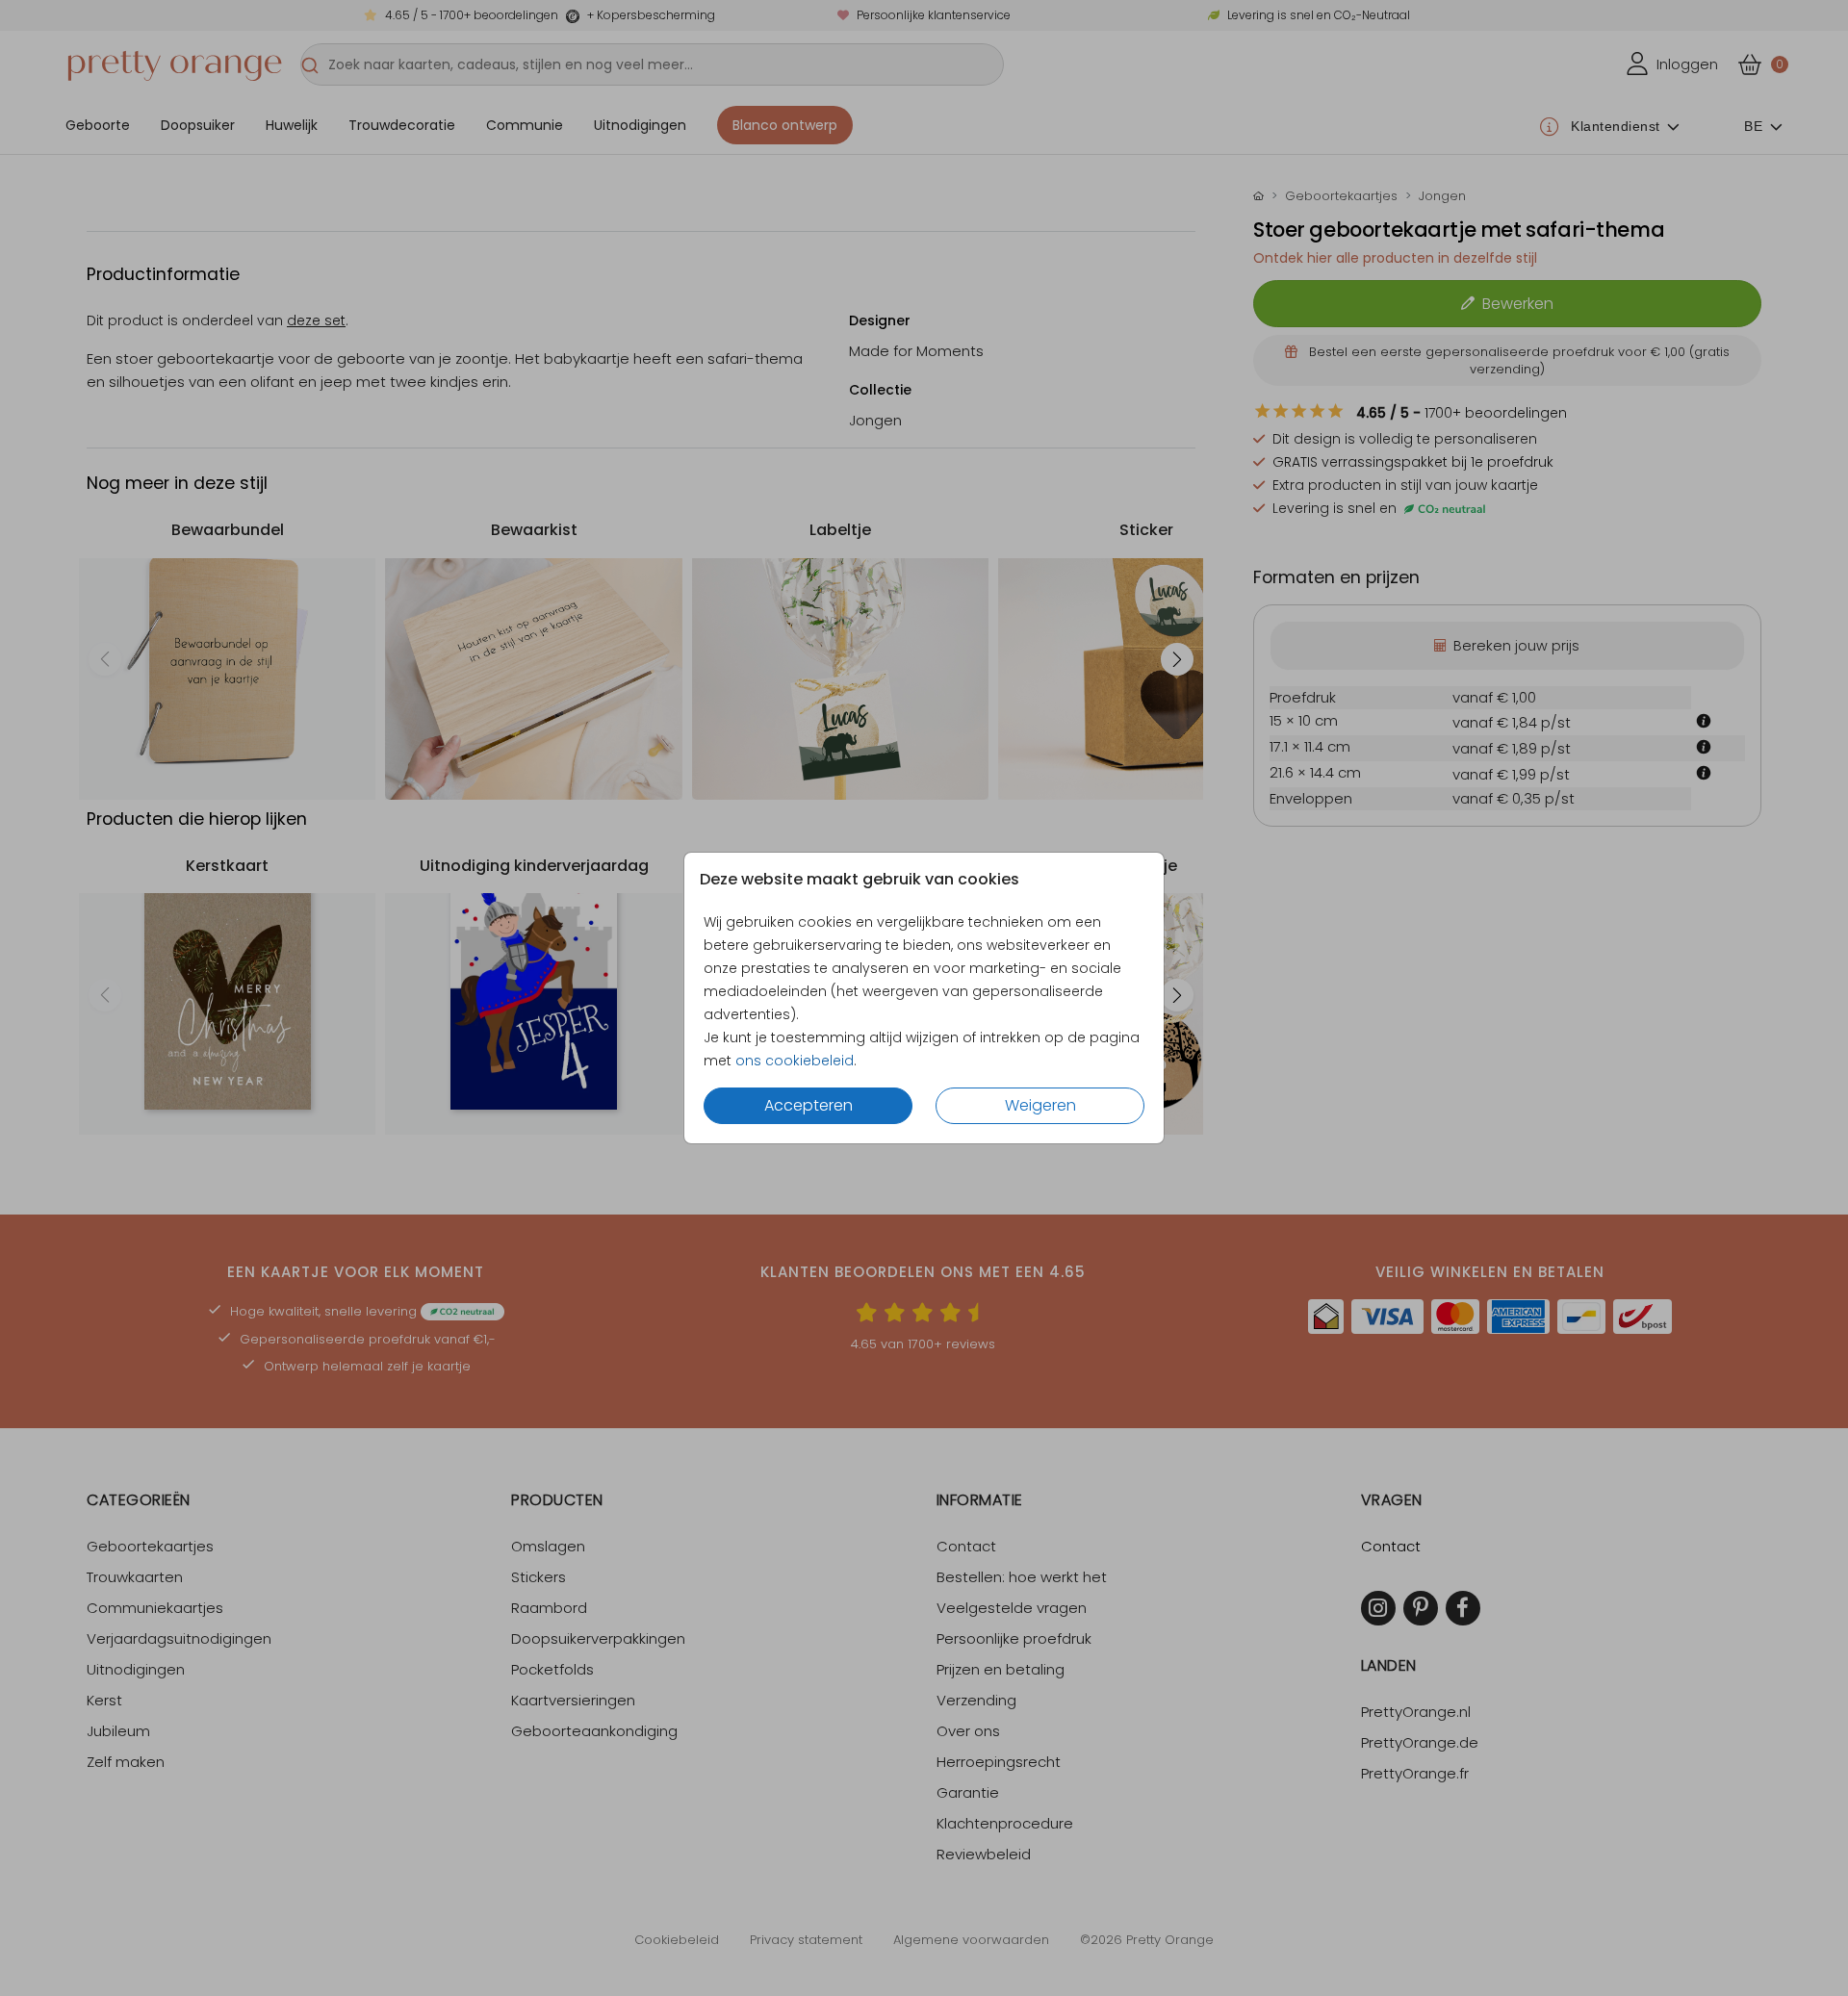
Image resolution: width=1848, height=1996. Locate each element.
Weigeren (1040, 1105)
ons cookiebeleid (795, 1061)
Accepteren (808, 1105)
